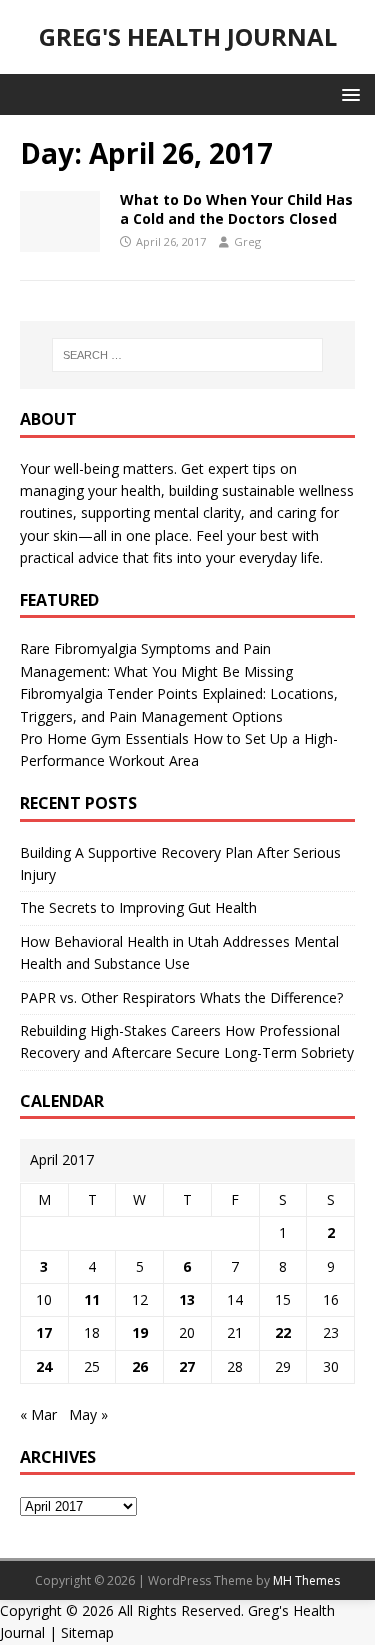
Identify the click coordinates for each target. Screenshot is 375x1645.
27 (187, 1366)
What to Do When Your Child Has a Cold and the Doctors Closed (236, 208)
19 (140, 1332)
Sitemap (87, 1632)
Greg (247, 241)
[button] (347, 93)
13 (187, 1299)
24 (44, 1366)
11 (92, 1299)
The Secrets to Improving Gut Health (138, 907)
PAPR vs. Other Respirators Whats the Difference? (181, 997)
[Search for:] (188, 355)
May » (88, 1414)
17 (44, 1332)
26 (140, 1366)
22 (283, 1332)
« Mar (38, 1414)
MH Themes (306, 1580)
